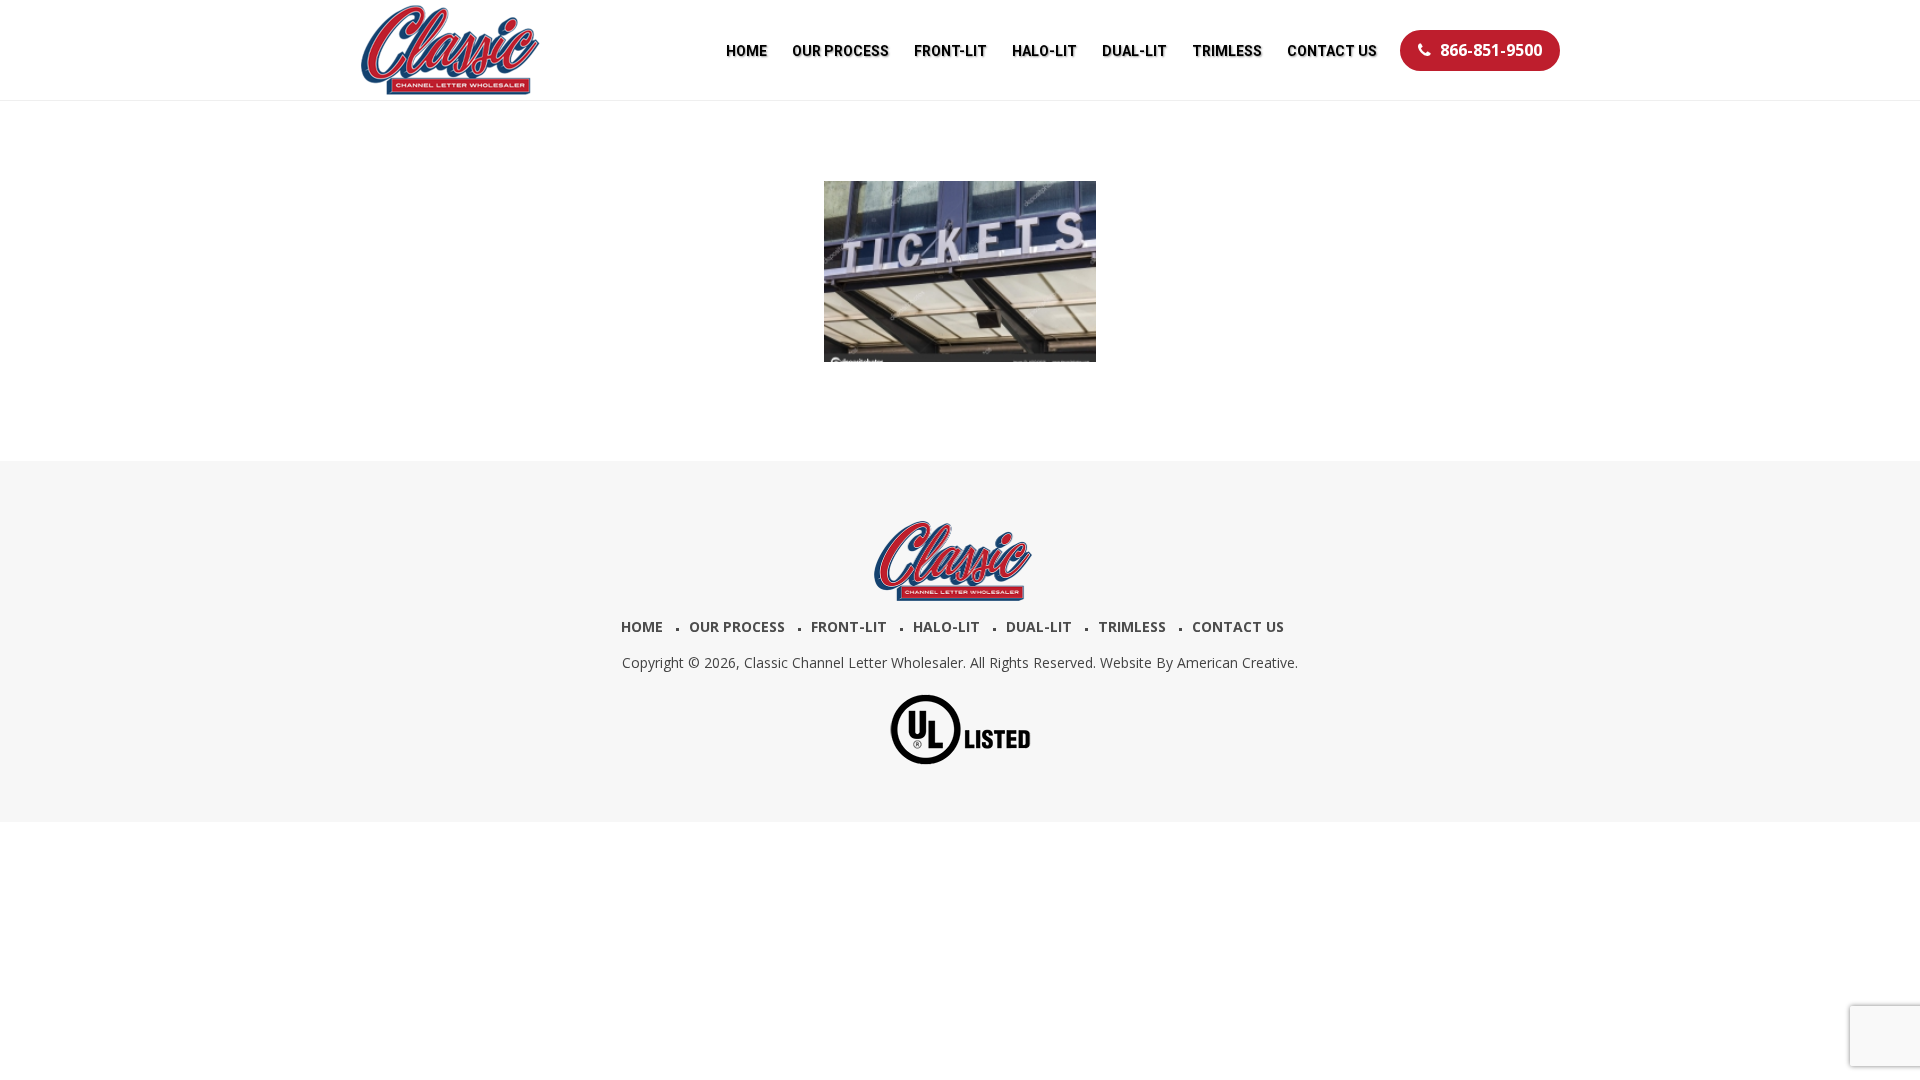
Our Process (737, 626)
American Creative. (1237, 662)
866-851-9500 (1491, 50)
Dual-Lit (1039, 626)
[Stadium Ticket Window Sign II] (959, 271)
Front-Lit (849, 626)
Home (642, 626)
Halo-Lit (946, 626)
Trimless (1132, 626)
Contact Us (1238, 626)
